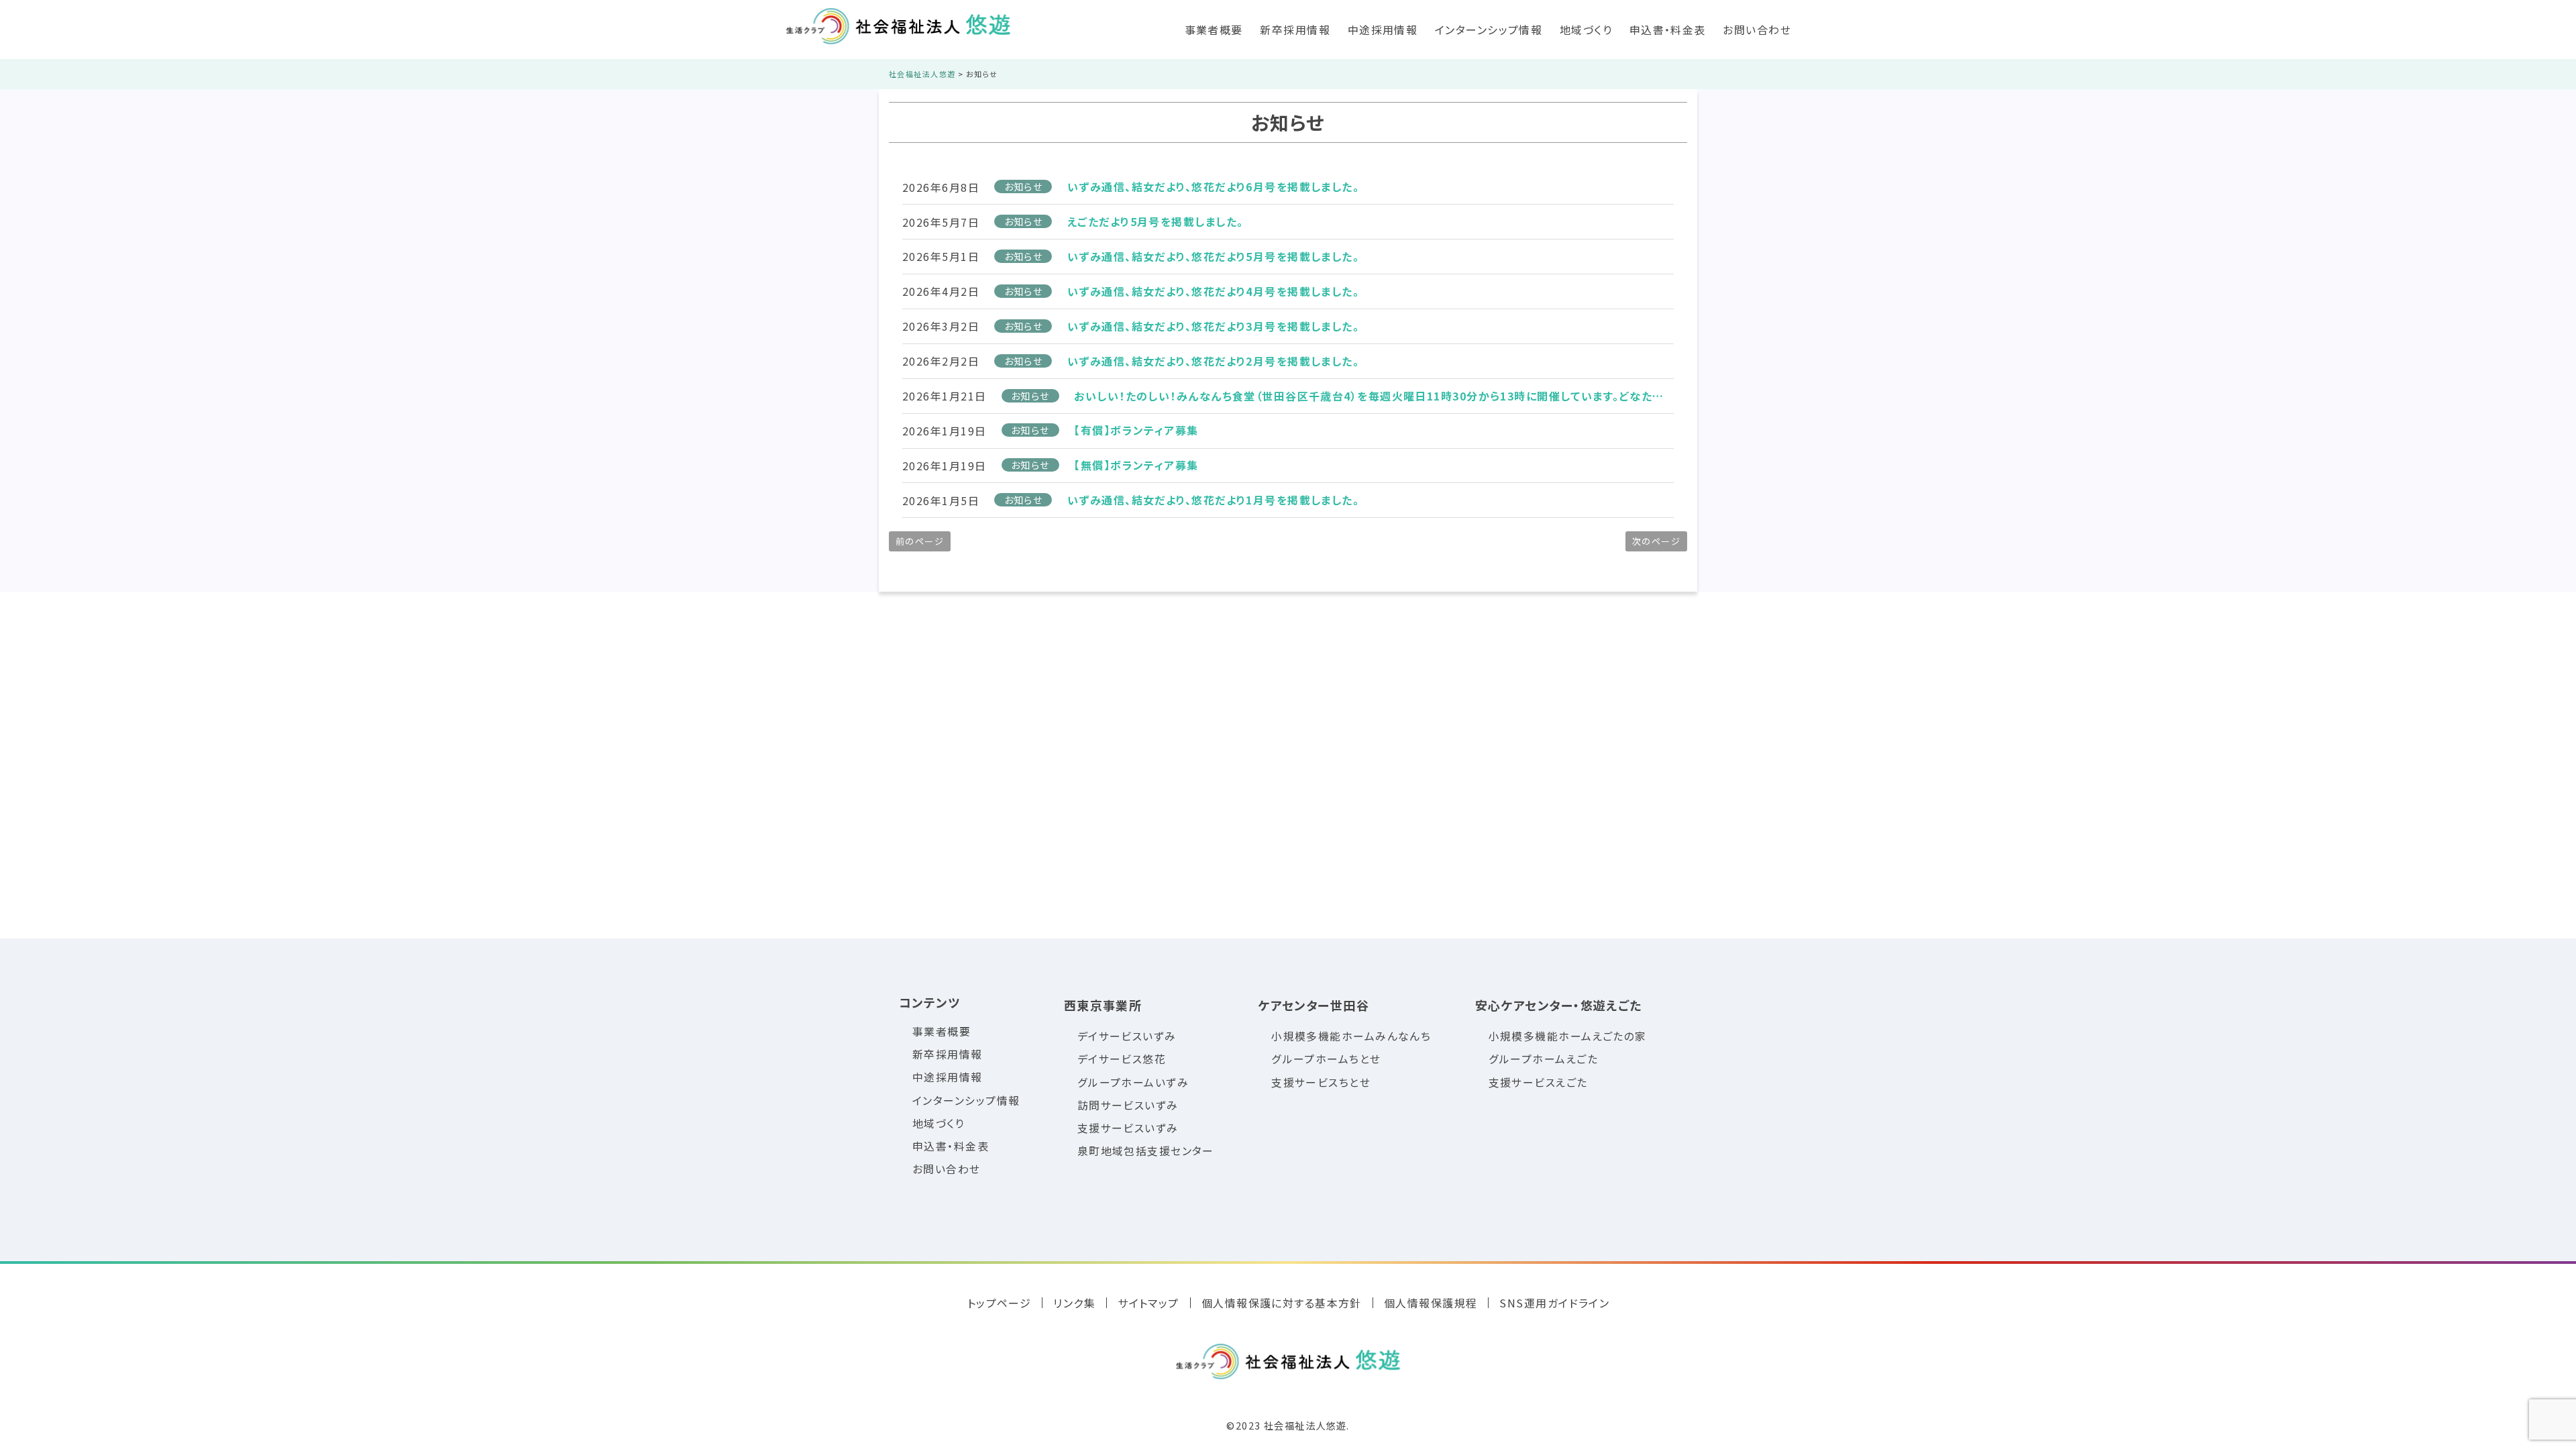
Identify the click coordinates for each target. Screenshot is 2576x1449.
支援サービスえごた (1538, 1082)
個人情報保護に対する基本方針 (1282, 1303)
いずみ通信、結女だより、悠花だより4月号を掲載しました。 (1213, 291)
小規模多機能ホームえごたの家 (1568, 1036)
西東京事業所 (1103, 1005)
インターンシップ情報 (1489, 30)
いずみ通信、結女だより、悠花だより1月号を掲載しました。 (1213, 500)
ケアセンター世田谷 (1313, 1005)
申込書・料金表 (1668, 30)
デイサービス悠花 (1122, 1059)
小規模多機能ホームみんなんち (1351, 1036)
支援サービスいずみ (1128, 1128)
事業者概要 (1214, 30)
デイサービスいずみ (1127, 1036)
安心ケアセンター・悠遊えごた (1559, 1005)
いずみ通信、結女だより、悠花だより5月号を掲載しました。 (1213, 256)
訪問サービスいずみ (1128, 1105)
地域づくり (1586, 30)
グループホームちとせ (1326, 1059)
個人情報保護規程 (1431, 1303)
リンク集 (1074, 1303)
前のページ (920, 541)
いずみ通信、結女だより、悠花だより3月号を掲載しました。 (1213, 326)
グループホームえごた (1543, 1059)
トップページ (1000, 1303)
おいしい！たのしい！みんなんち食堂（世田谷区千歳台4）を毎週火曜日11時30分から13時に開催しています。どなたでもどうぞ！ (1374, 396)
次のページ (1656, 541)
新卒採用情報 (1295, 30)
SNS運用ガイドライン (1554, 1303)
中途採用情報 (1383, 30)
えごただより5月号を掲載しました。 (1155, 221)
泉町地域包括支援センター (1146, 1151)
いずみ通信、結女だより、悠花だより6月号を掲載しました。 (1213, 186)
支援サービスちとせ (1321, 1082)
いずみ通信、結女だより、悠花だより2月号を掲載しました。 (1213, 361)
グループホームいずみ (1133, 1082)
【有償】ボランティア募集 (1136, 430)
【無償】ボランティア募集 (1136, 465)
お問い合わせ (1757, 30)
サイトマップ (1148, 1303)
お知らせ (1024, 186)
